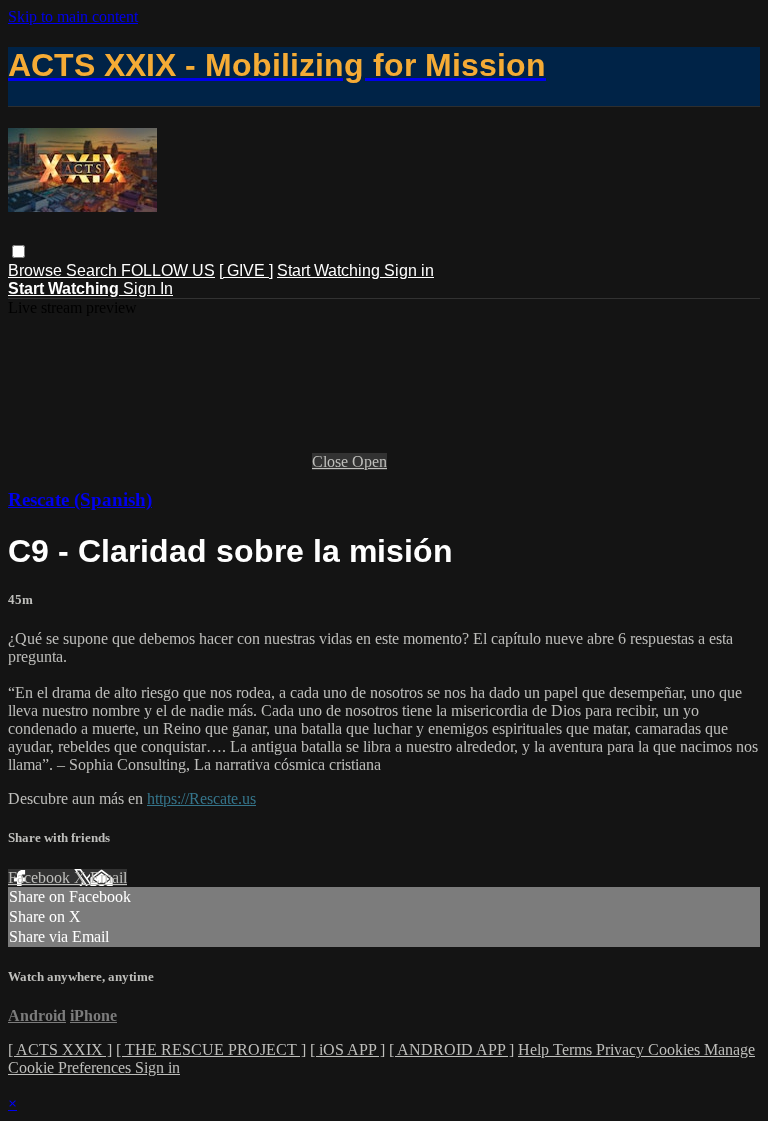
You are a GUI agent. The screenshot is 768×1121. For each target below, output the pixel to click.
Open (369, 461)
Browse (37, 270)
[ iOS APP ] (347, 1049)
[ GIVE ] (246, 270)
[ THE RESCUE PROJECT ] (211, 1049)
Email (108, 877)
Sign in (409, 270)
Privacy (622, 1049)
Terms (574, 1049)
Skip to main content (73, 16)
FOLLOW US (168, 270)
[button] (18, 251)
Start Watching (330, 270)
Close (332, 461)
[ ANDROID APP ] (451, 1049)
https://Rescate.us (201, 798)
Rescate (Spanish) (80, 499)
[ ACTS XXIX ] (60, 1049)
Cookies (676, 1049)
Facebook (41, 877)
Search (93, 270)
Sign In (148, 288)
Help (535, 1049)
